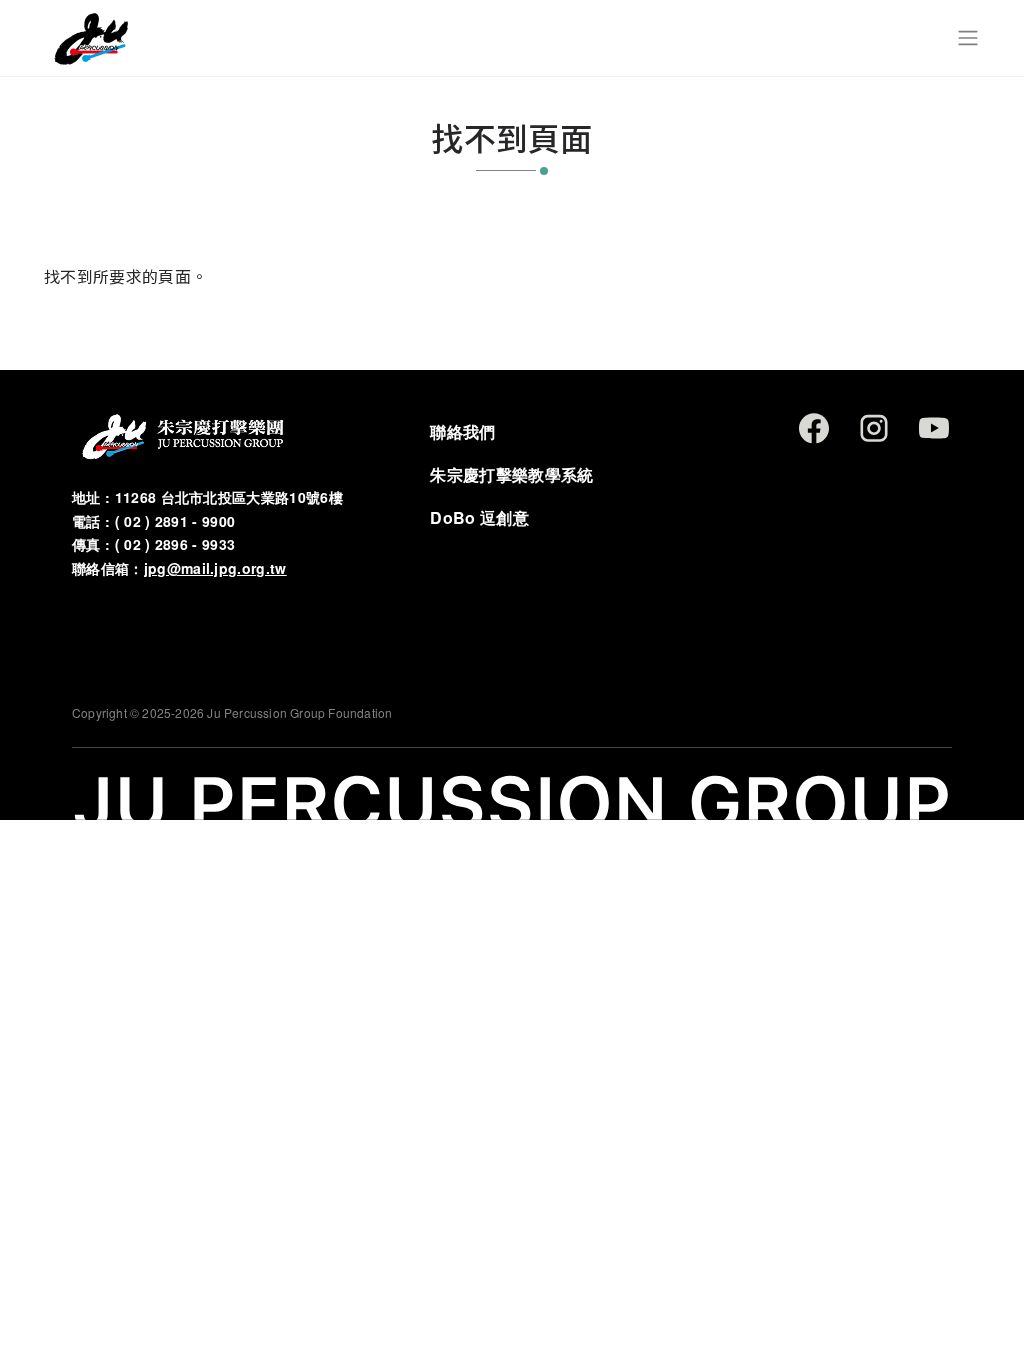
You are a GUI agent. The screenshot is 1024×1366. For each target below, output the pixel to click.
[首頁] (90, 38)
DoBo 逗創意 (479, 517)
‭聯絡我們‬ (462, 431)
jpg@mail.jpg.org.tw (215, 568)
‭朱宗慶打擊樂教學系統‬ (511, 474)
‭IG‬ (874, 428)
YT (934, 428)
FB (814, 428)
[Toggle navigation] (968, 38)
